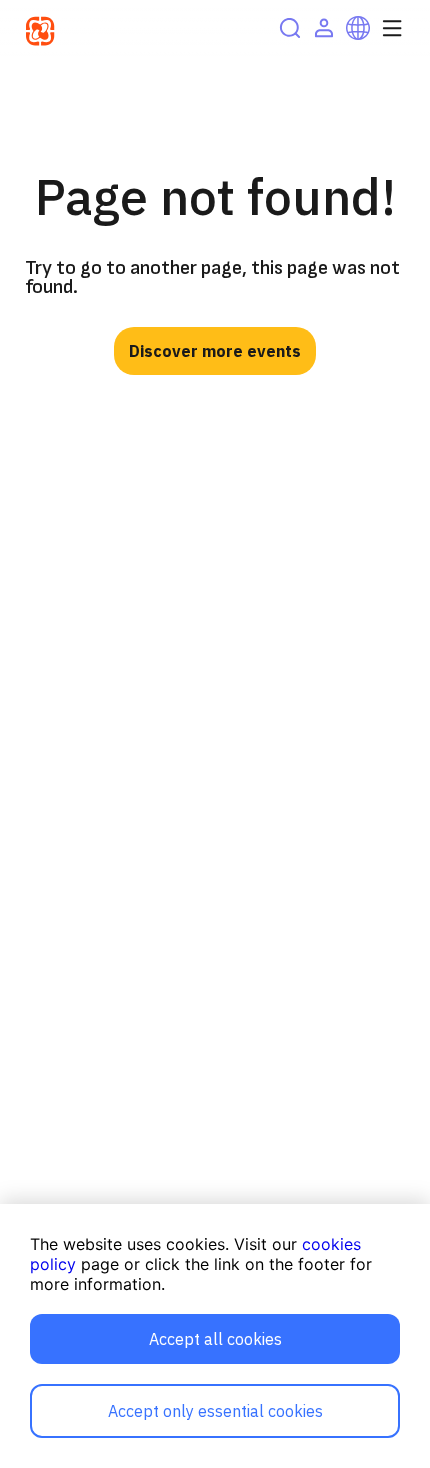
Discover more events (215, 351)
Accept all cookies (215, 1339)
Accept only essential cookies (215, 1411)
